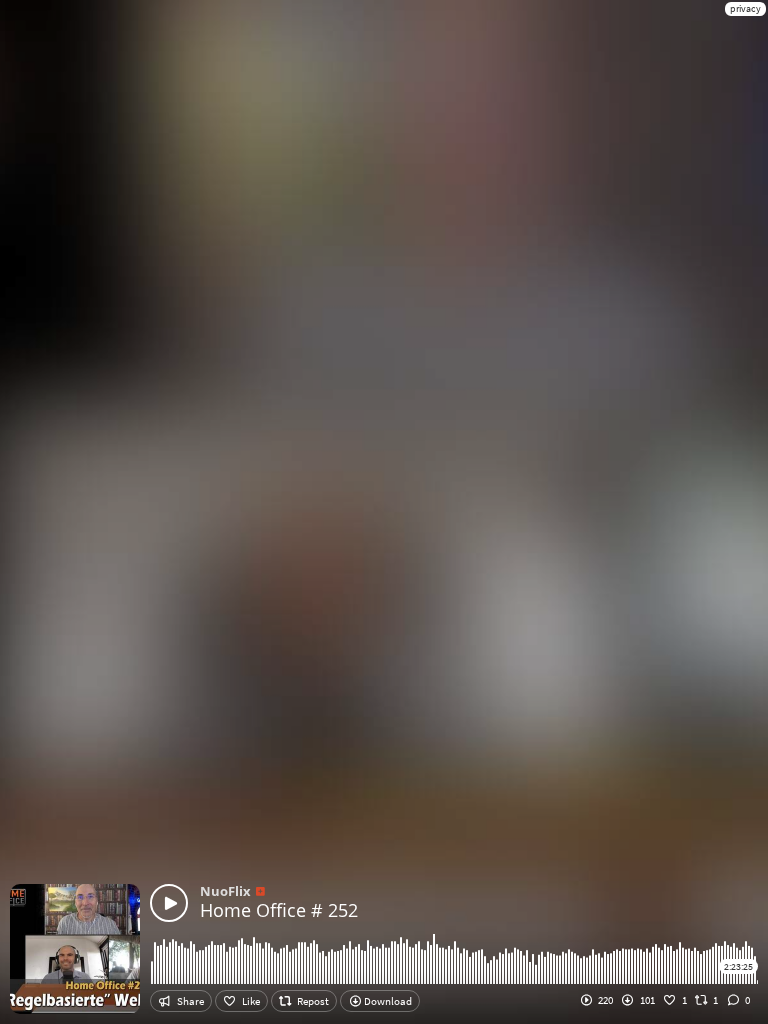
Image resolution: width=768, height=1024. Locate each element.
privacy (745, 8)
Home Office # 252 (279, 910)
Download (387, 1001)
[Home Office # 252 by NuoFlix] (169, 903)
